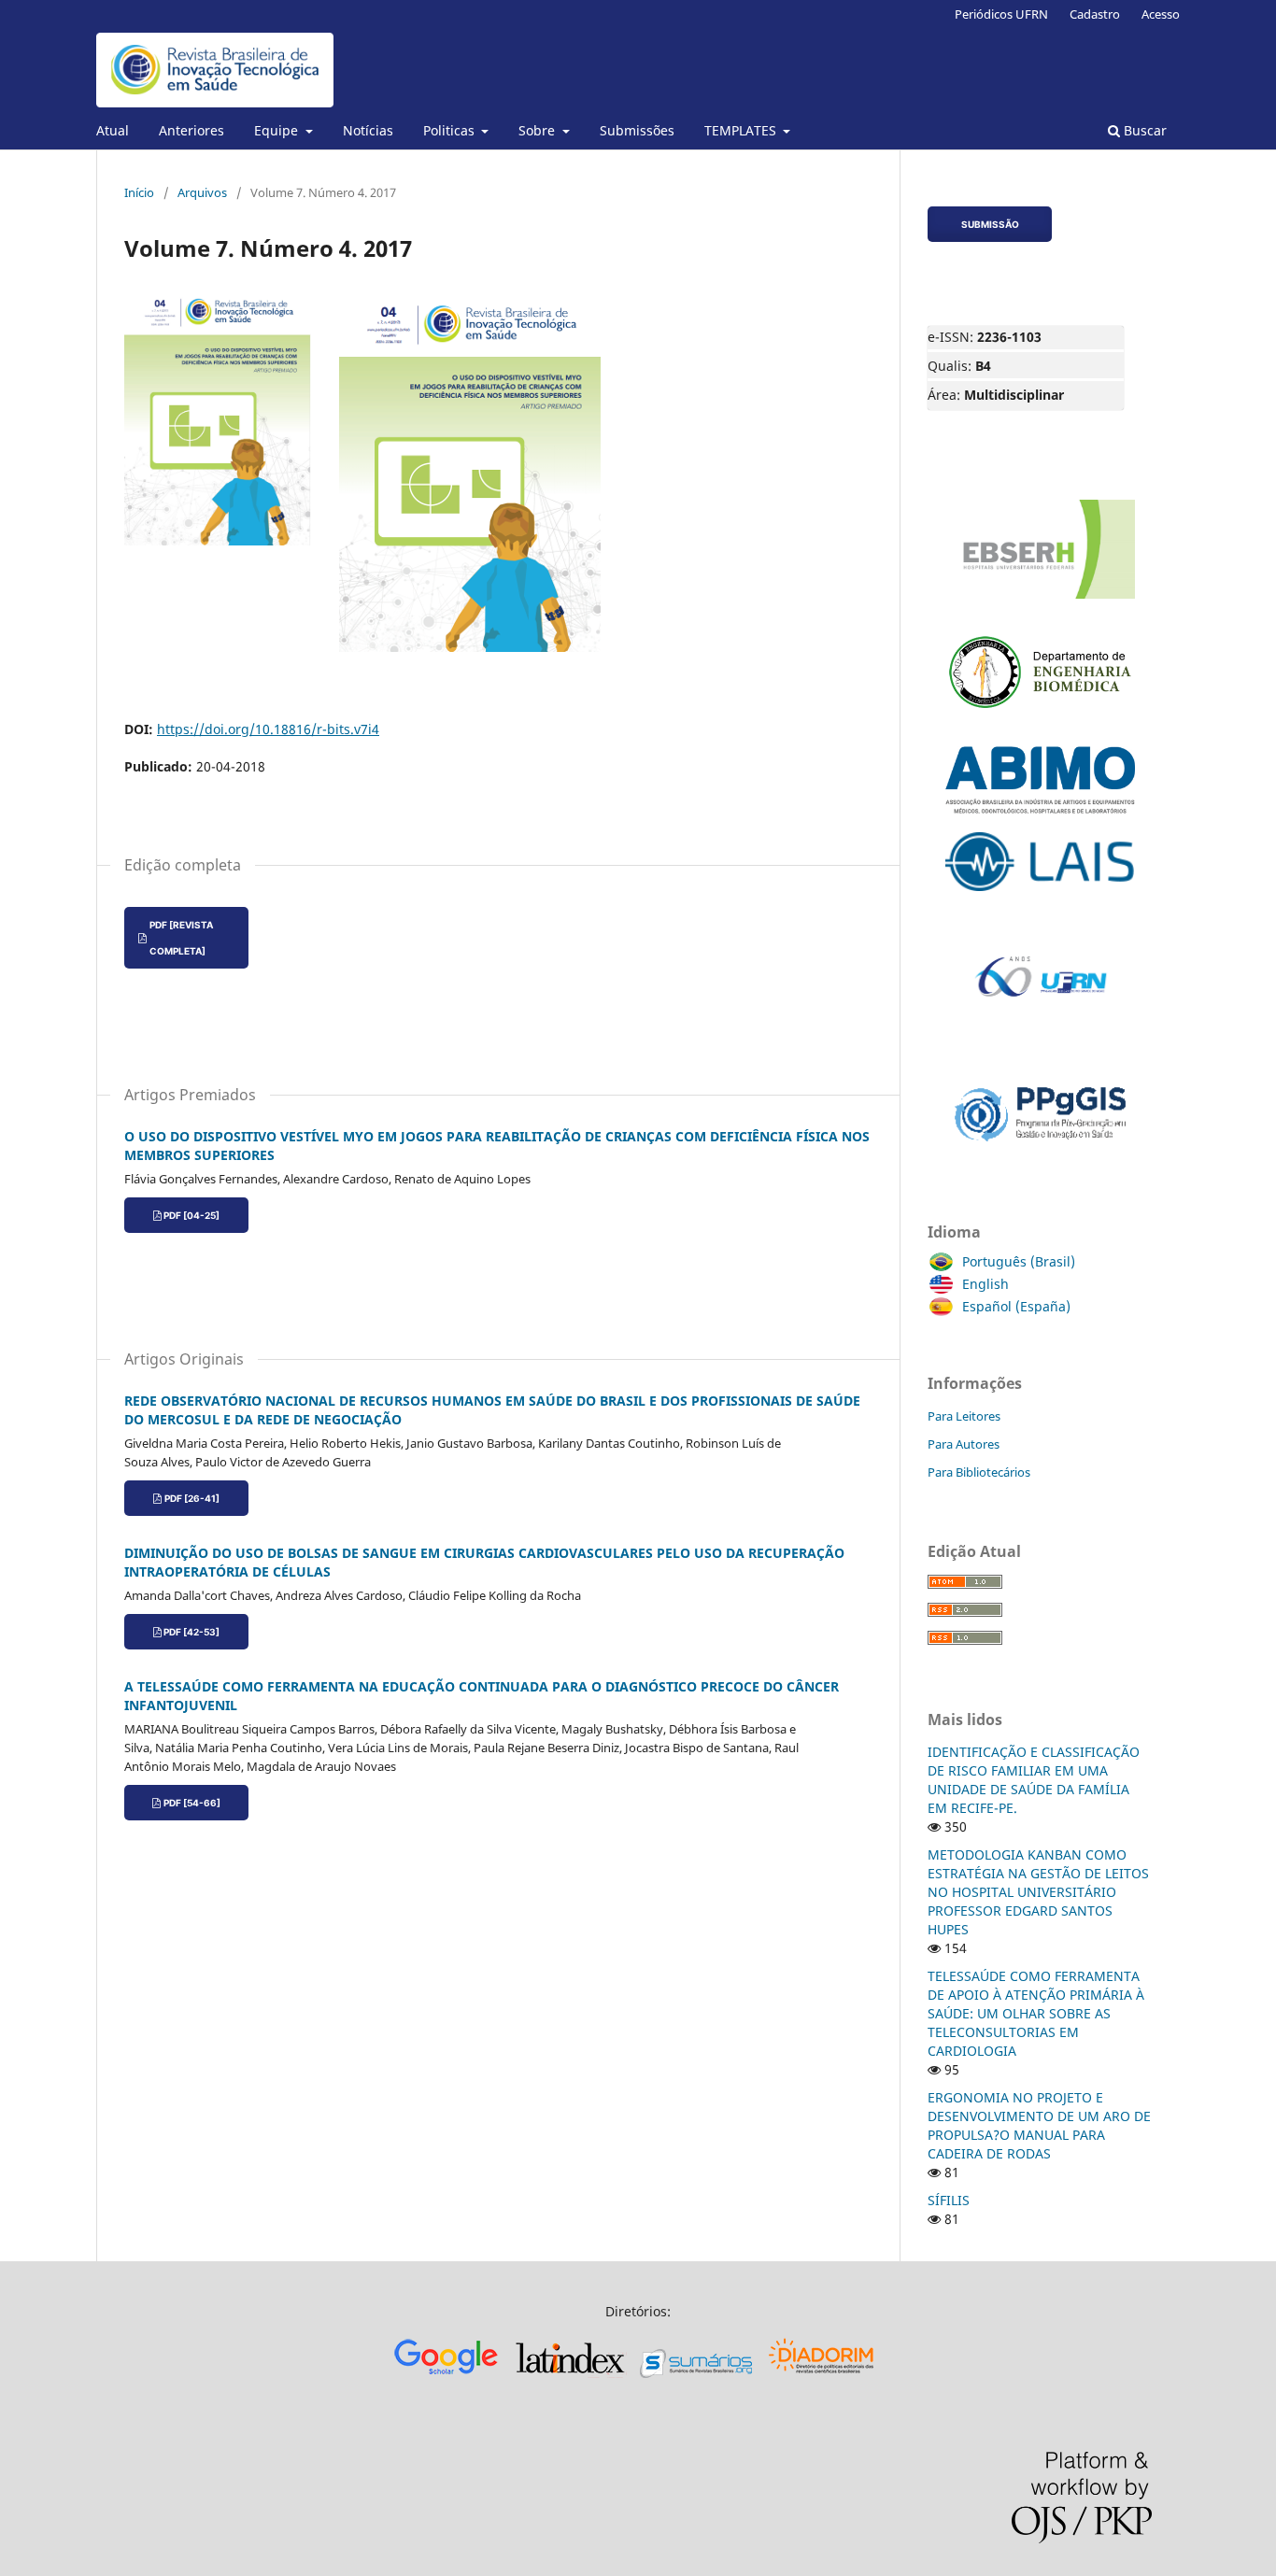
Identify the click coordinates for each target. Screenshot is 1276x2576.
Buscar (1143, 130)
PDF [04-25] (191, 1215)
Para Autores (964, 1444)
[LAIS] (1040, 892)
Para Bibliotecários (979, 1472)
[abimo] (1040, 814)
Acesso (1161, 14)
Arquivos (202, 192)
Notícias (368, 130)
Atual (113, 130)
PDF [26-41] (192, 1498)
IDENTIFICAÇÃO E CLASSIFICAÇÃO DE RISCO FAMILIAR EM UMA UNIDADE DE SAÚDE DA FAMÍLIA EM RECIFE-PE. (1034, 1780)
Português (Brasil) (1019, 1261)
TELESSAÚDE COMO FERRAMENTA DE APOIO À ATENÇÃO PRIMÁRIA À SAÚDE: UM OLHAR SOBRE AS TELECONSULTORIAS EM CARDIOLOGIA (1036, 2013)
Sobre (539, 130)
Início (139, 192)
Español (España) (1016, 1306)
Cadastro (1095, 14)
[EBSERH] (1040, 599)
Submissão (990, 224)
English (985, 1284)
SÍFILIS (949, 2200)
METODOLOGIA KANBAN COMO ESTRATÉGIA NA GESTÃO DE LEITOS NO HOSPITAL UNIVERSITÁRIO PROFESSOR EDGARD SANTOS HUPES (1038, 1892)
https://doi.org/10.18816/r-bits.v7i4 (268, 729)
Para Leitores (964, 1416)
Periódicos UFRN (1001, 14)
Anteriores (191, 130)
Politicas (451, 130)
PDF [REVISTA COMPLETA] (181, 938)
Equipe (278, 130)
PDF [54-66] (192, 1803)
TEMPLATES (742, 130)
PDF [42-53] (191, 1632)
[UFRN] (1040, 1045)
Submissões (637, 130)
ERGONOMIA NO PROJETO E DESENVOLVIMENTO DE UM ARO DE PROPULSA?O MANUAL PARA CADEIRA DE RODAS (1039, 2125)
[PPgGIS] (1040, 1154)
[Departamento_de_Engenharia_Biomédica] (1040, 728)
